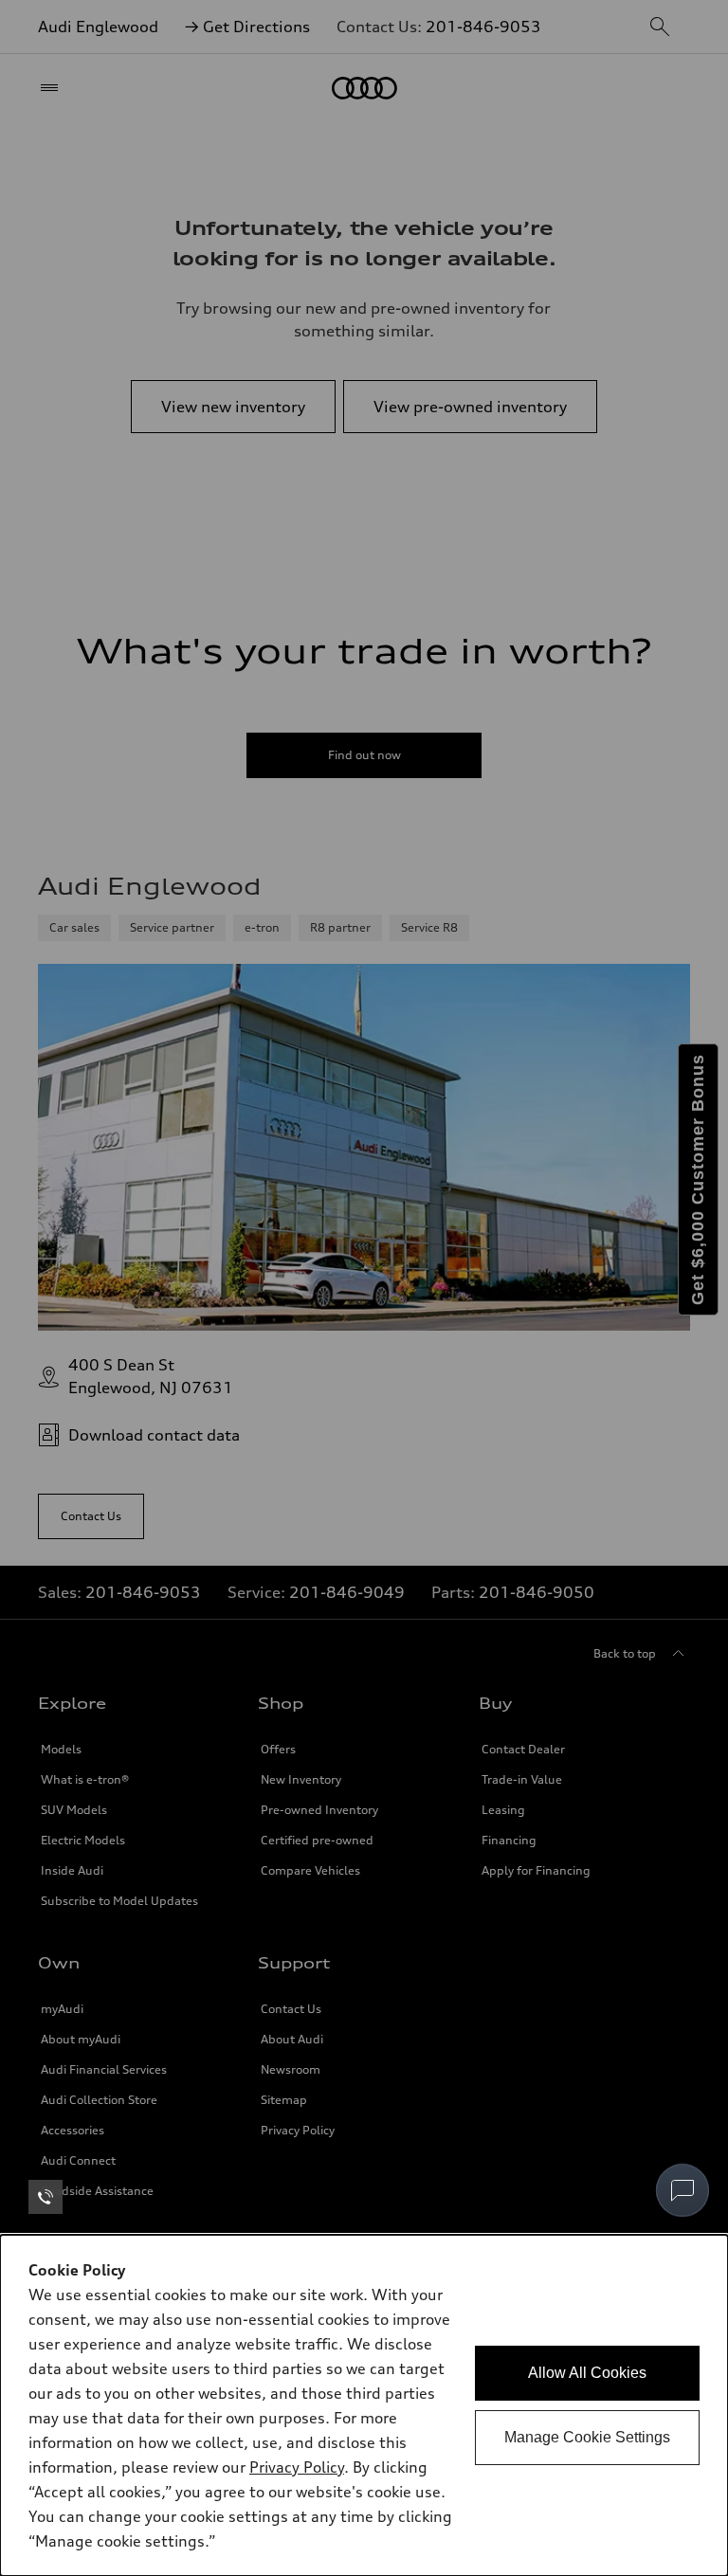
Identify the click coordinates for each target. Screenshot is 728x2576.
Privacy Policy (297, 2467)
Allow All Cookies (587, 2373)
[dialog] (364, 2405)
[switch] (682, 2190)
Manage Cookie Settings (587, 2437)
